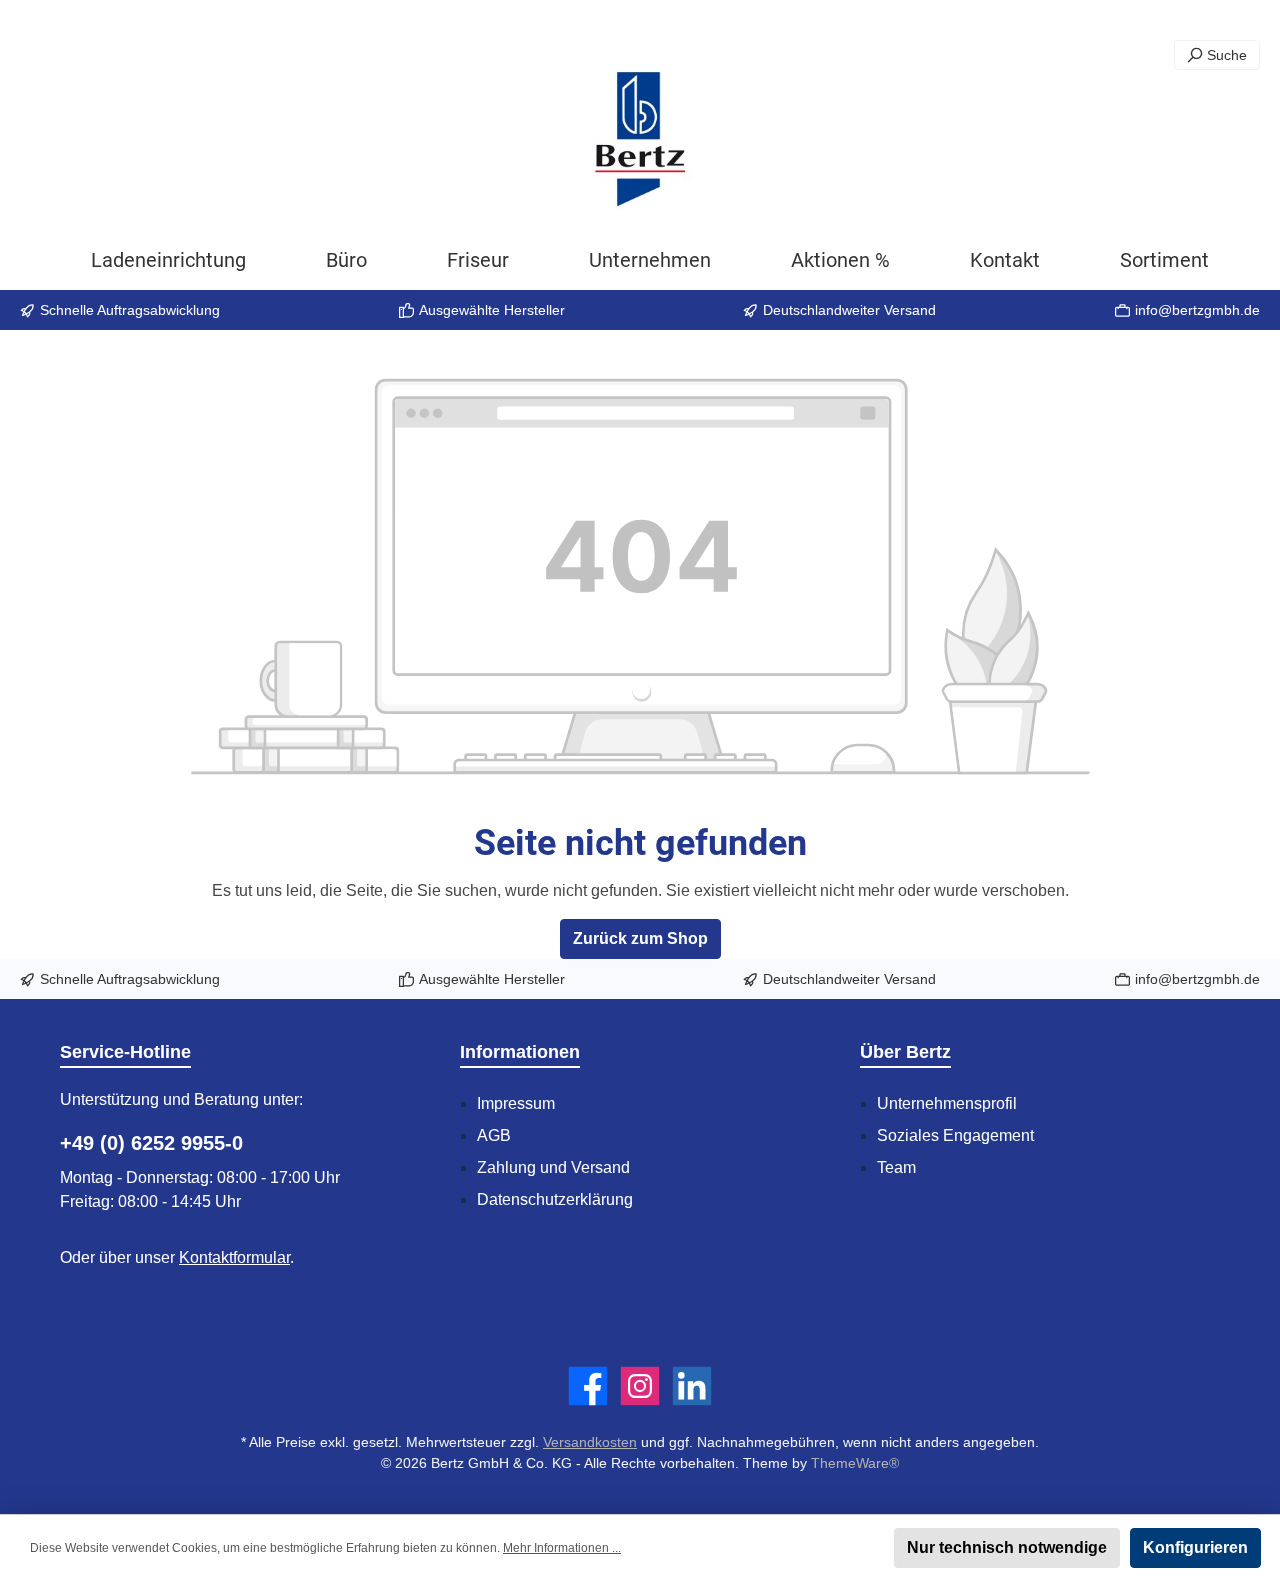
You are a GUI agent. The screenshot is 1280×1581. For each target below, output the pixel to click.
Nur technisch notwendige (1007, 1547)
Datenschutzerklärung (555, 1199)
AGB (494, 1135)
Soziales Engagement (955, 1135)
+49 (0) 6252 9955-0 (151, 1143)
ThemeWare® (855, 1463)
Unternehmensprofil (947, 1103)
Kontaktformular (234, 1257)
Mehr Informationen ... (562, 1548)
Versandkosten (590, 1442)
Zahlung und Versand (553, 1167)
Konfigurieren (1195, 1547)
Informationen (520, 1052)
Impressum (516, 1103)
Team (896, 1167)
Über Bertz (905, 1052)
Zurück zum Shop (640, 938)
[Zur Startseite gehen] (640, 140)
